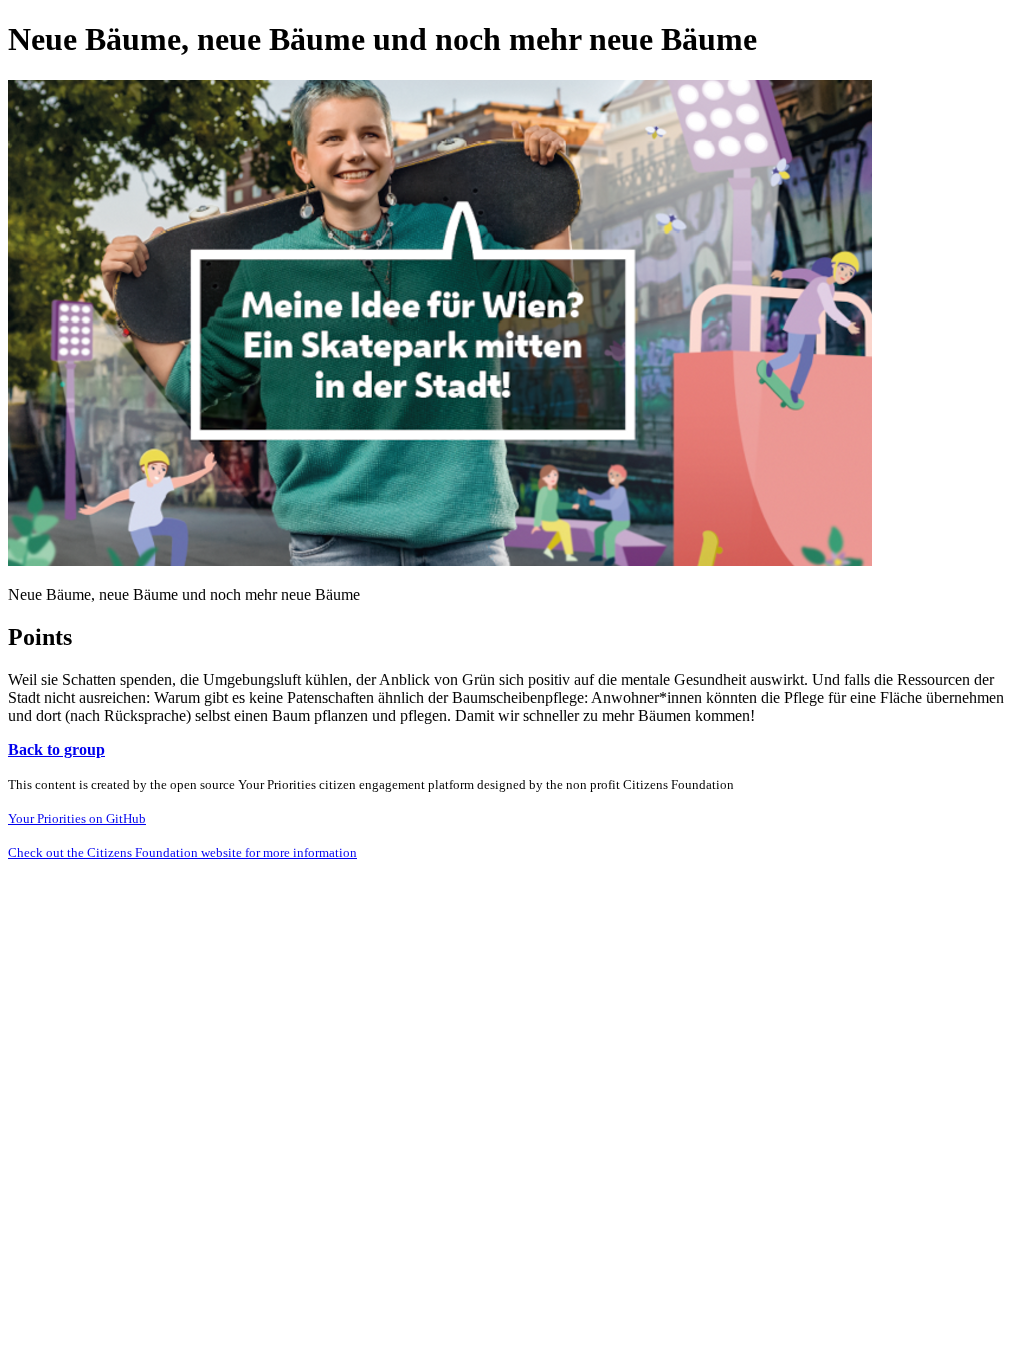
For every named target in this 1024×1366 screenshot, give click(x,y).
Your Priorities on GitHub (77, 818)
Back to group (56, 749)
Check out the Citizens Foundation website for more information (182, 852)
